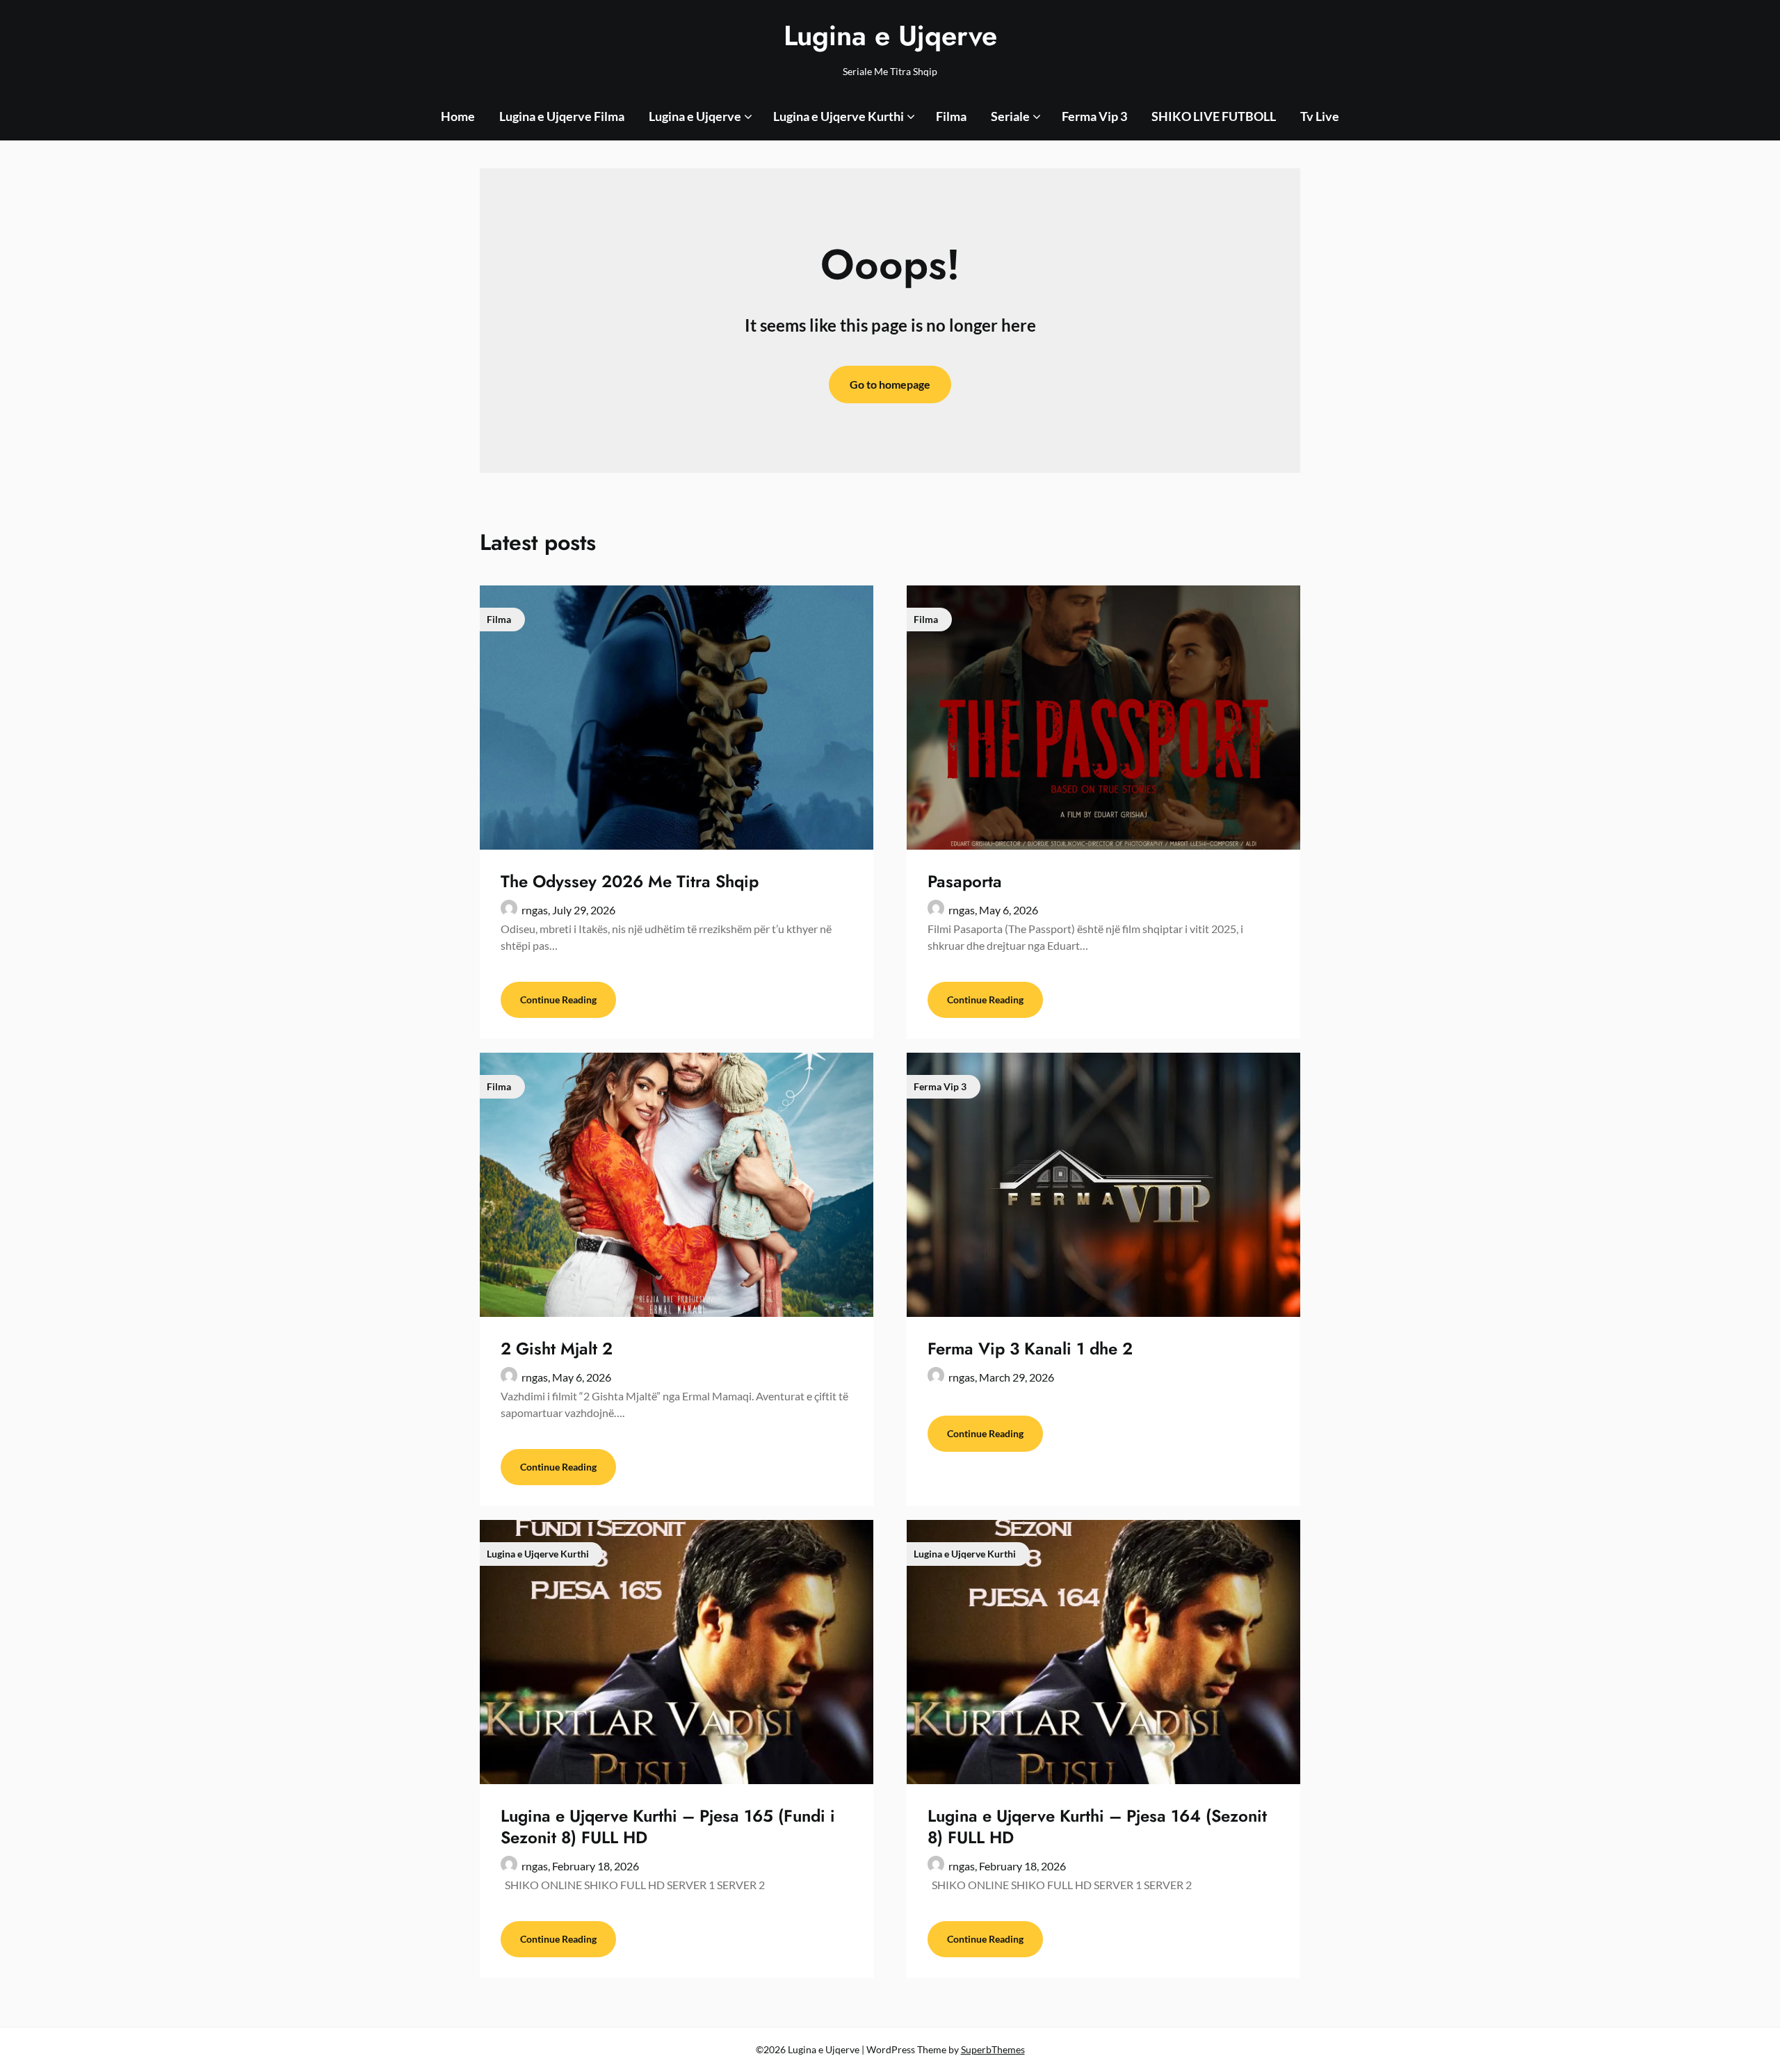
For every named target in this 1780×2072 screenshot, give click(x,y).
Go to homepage (890, 384)
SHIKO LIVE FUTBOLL (1214, 116)
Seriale (1010, 116)
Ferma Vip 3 (1094, 116)
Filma (951, 116)
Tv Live (1320, 116)
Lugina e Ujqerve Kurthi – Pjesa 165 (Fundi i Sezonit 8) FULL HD (668, 1827)
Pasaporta (965, 881)
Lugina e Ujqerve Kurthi (839, 116)
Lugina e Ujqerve (890, 35)
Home (458, 116)
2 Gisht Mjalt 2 (557, 1349)
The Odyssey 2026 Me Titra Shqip (630, 881)
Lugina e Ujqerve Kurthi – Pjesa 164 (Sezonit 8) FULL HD (1097, 1827)
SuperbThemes (993, 2049)
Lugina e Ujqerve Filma (562, 116)
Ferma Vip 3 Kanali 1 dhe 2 (1030, 1349)
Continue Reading (558, 999)
